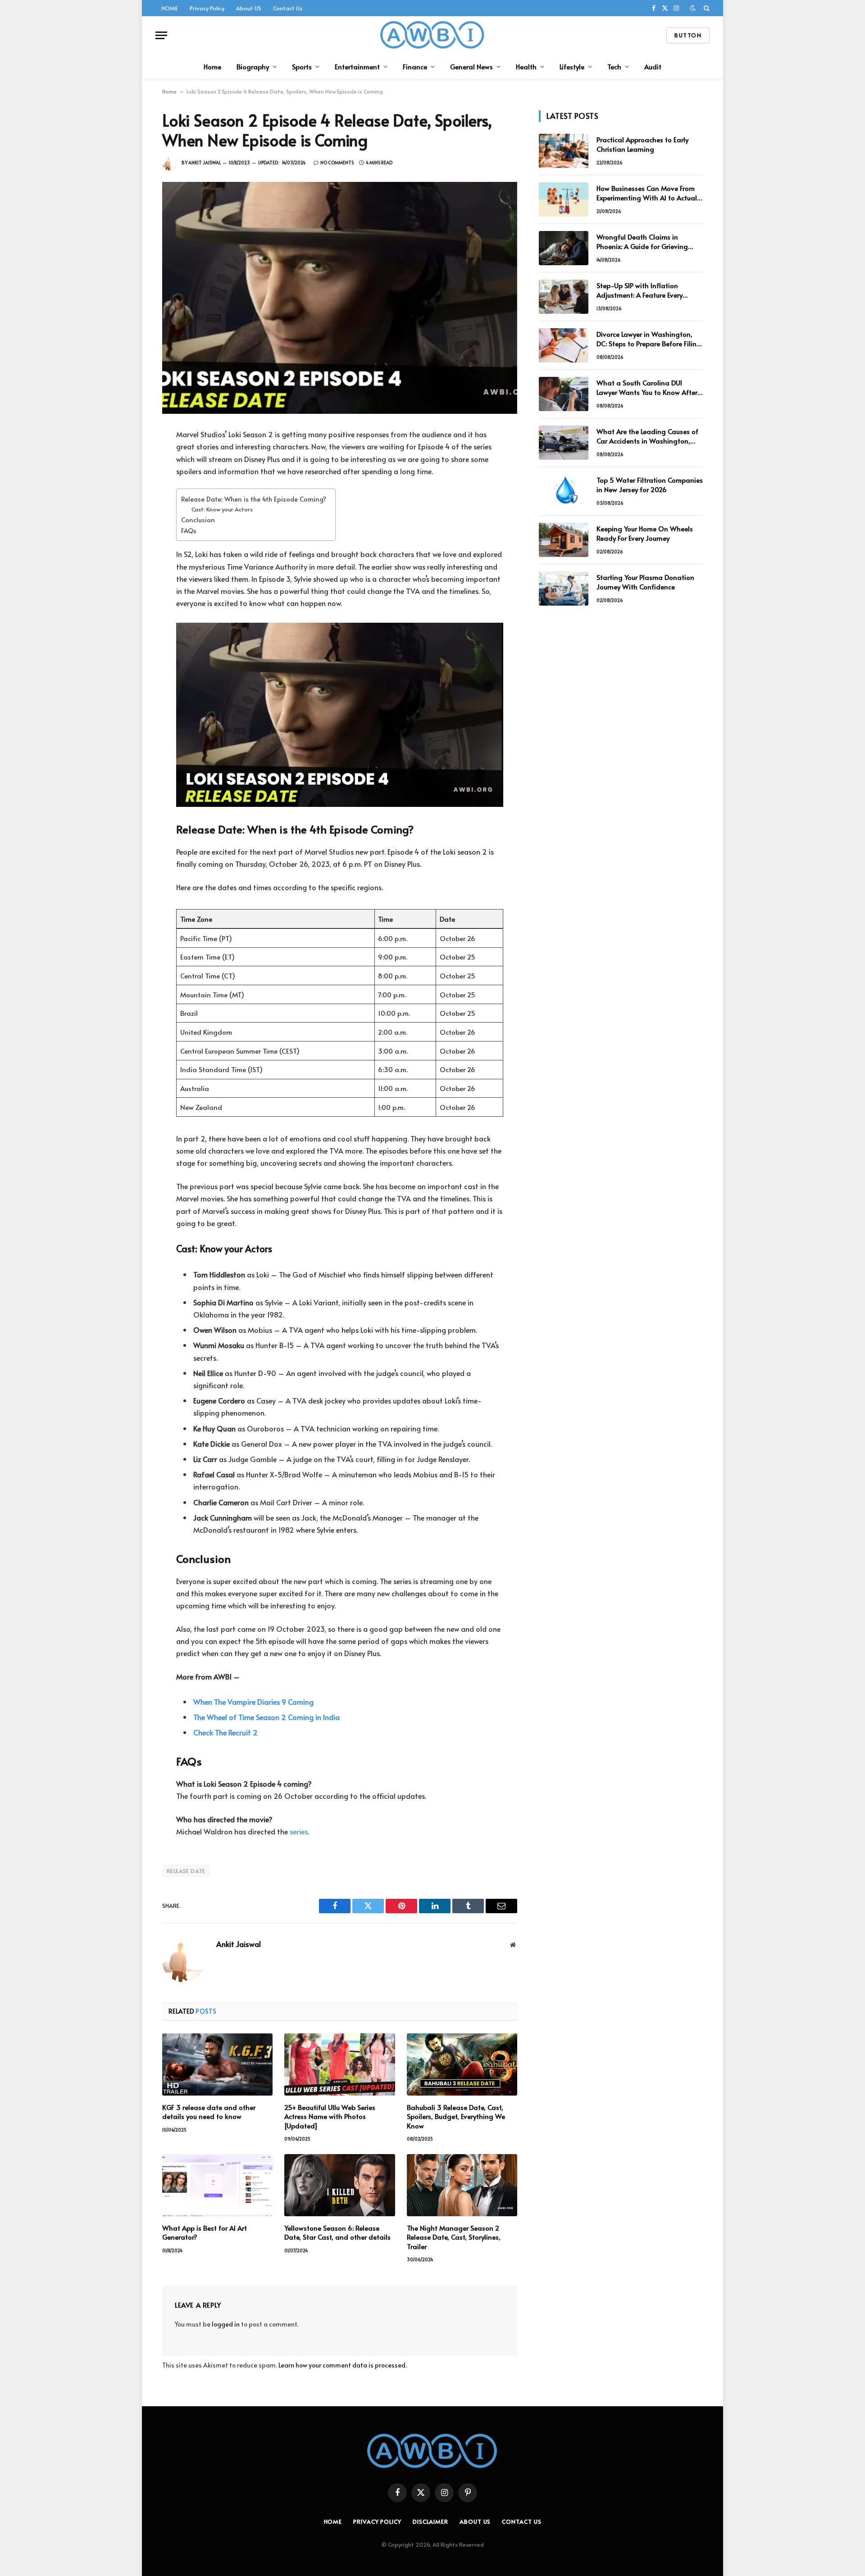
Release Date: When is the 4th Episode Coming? (254, 499)
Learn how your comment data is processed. (343, 2365)
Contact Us (288, 8)
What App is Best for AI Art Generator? (205, 2232)
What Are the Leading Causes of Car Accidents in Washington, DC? (647, 436)
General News (471, 66)
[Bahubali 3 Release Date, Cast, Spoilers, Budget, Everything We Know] (462, 2064)
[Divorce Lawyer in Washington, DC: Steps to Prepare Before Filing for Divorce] (564, 345)
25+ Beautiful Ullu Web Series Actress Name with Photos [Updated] (330, 2116)
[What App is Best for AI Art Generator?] (217, 2185)
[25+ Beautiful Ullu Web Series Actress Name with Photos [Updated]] (339, 2064)
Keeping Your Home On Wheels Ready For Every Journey (645, 533)
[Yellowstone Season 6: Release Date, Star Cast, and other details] (339, 2185)
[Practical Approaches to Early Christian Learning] (564, 151)
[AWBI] (433, 35)
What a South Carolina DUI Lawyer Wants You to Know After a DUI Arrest (647, 387)
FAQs (189, 530)
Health (526, 66)
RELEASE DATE (186, 1871)
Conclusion (198, 520)
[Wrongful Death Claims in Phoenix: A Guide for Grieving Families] (564, 248)
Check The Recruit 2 (225, 1732)
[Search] (706, 8)
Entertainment (357, 66)
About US (249, 8)
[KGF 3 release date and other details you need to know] (217, 2064)
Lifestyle (572, 66)
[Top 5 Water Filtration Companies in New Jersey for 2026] (564, 491)
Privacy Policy (207, 8)
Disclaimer (430, 2522)
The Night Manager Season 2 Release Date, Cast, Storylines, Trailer (454, 2237)
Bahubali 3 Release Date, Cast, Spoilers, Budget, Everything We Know (456, 2116)
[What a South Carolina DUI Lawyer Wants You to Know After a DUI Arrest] (564, 394)
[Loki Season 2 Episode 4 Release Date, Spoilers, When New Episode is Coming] (340, 298)
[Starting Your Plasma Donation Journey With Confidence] (564, 589)
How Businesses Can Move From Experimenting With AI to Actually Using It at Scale (649, 193)
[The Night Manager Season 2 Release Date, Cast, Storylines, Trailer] (462, 2185)
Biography (253, 66)
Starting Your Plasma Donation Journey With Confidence (645, 582)
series (299, 1831)
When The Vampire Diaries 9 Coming (253, 1702)
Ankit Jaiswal (205, 163)
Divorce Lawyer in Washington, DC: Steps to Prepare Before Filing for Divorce (649, 339)
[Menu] (161, 35)
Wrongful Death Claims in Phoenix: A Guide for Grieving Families (642, 242)
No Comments (337, 163)
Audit (653, 66)
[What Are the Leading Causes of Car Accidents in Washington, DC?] (564, 443)
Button (688, 35)
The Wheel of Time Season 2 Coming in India (266, 1717)
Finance (415, 66)
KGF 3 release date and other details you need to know (209, 2112)
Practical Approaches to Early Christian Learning (642, 144)
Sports (302, 66)
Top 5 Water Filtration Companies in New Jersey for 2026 (650, 484)
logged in (226, 2324)
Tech (614, 66)
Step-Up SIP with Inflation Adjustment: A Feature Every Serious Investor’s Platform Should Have (649, 290)
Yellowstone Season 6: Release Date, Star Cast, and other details (337, 2232)
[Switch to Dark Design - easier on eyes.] (693, 8)
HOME (170, 8)
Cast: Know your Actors (222, 509)
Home (212, 66)
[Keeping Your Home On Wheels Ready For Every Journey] (564, 540)
